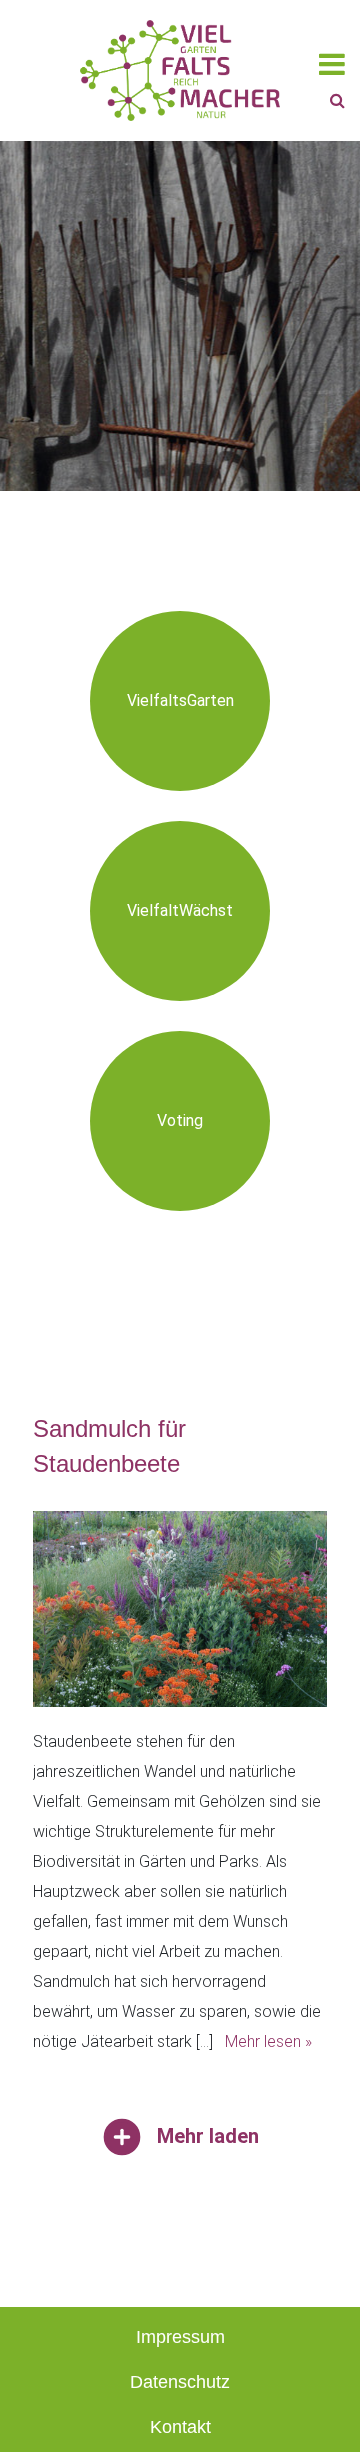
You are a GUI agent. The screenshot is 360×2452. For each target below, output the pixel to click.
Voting (180, 1120)
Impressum (180, 2337)
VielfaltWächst (180, 910)
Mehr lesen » (268, 2041)
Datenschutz (180, 2382)
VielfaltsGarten (180, 700)
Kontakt (180, 2427)
